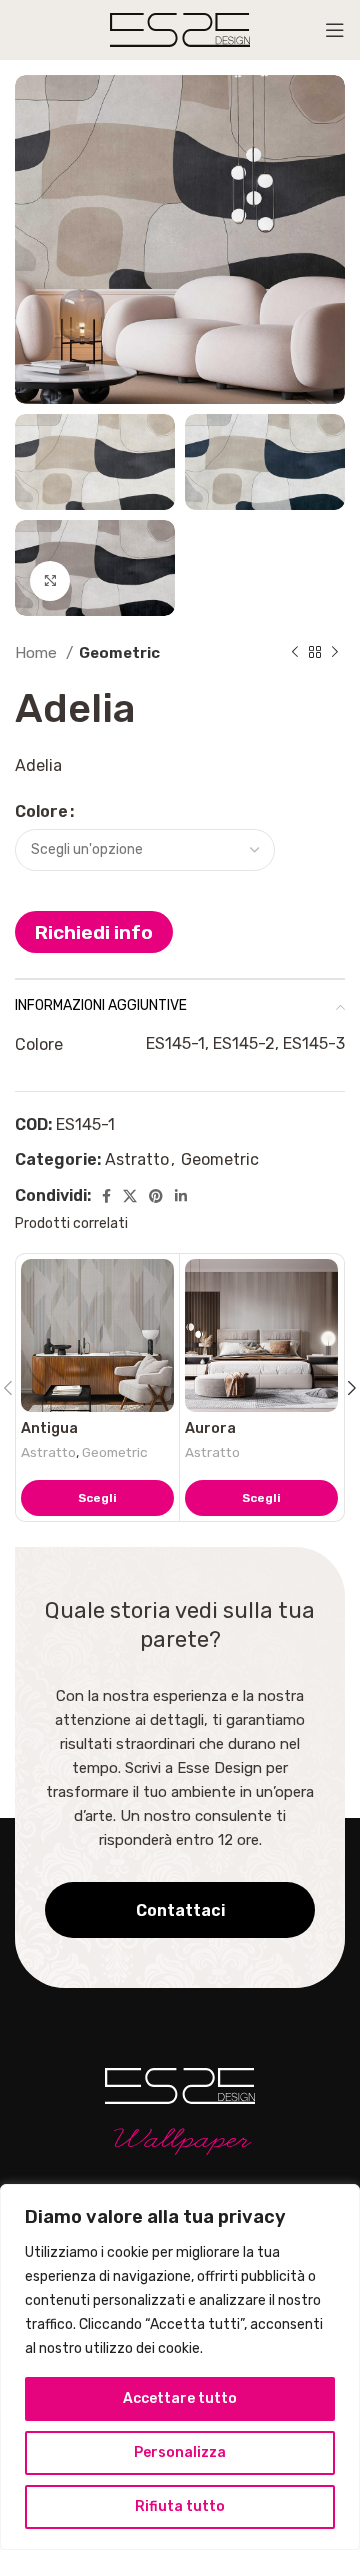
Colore (41, 811)
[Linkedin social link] (181, 1196)
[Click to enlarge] (50, 581)
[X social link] (130, 1196)
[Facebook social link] (106, 1196)
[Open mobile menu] (335, 30)
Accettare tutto (180, 2398)
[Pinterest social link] (156, 1196)
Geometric (119, 653)
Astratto (137, 1159)
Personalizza (180, 2452)
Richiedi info (94, 932)
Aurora (210, 1428)
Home (38, 653)
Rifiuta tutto (180, 2506)
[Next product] (335, 653)
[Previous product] (295, 653)
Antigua (49, 1428)
